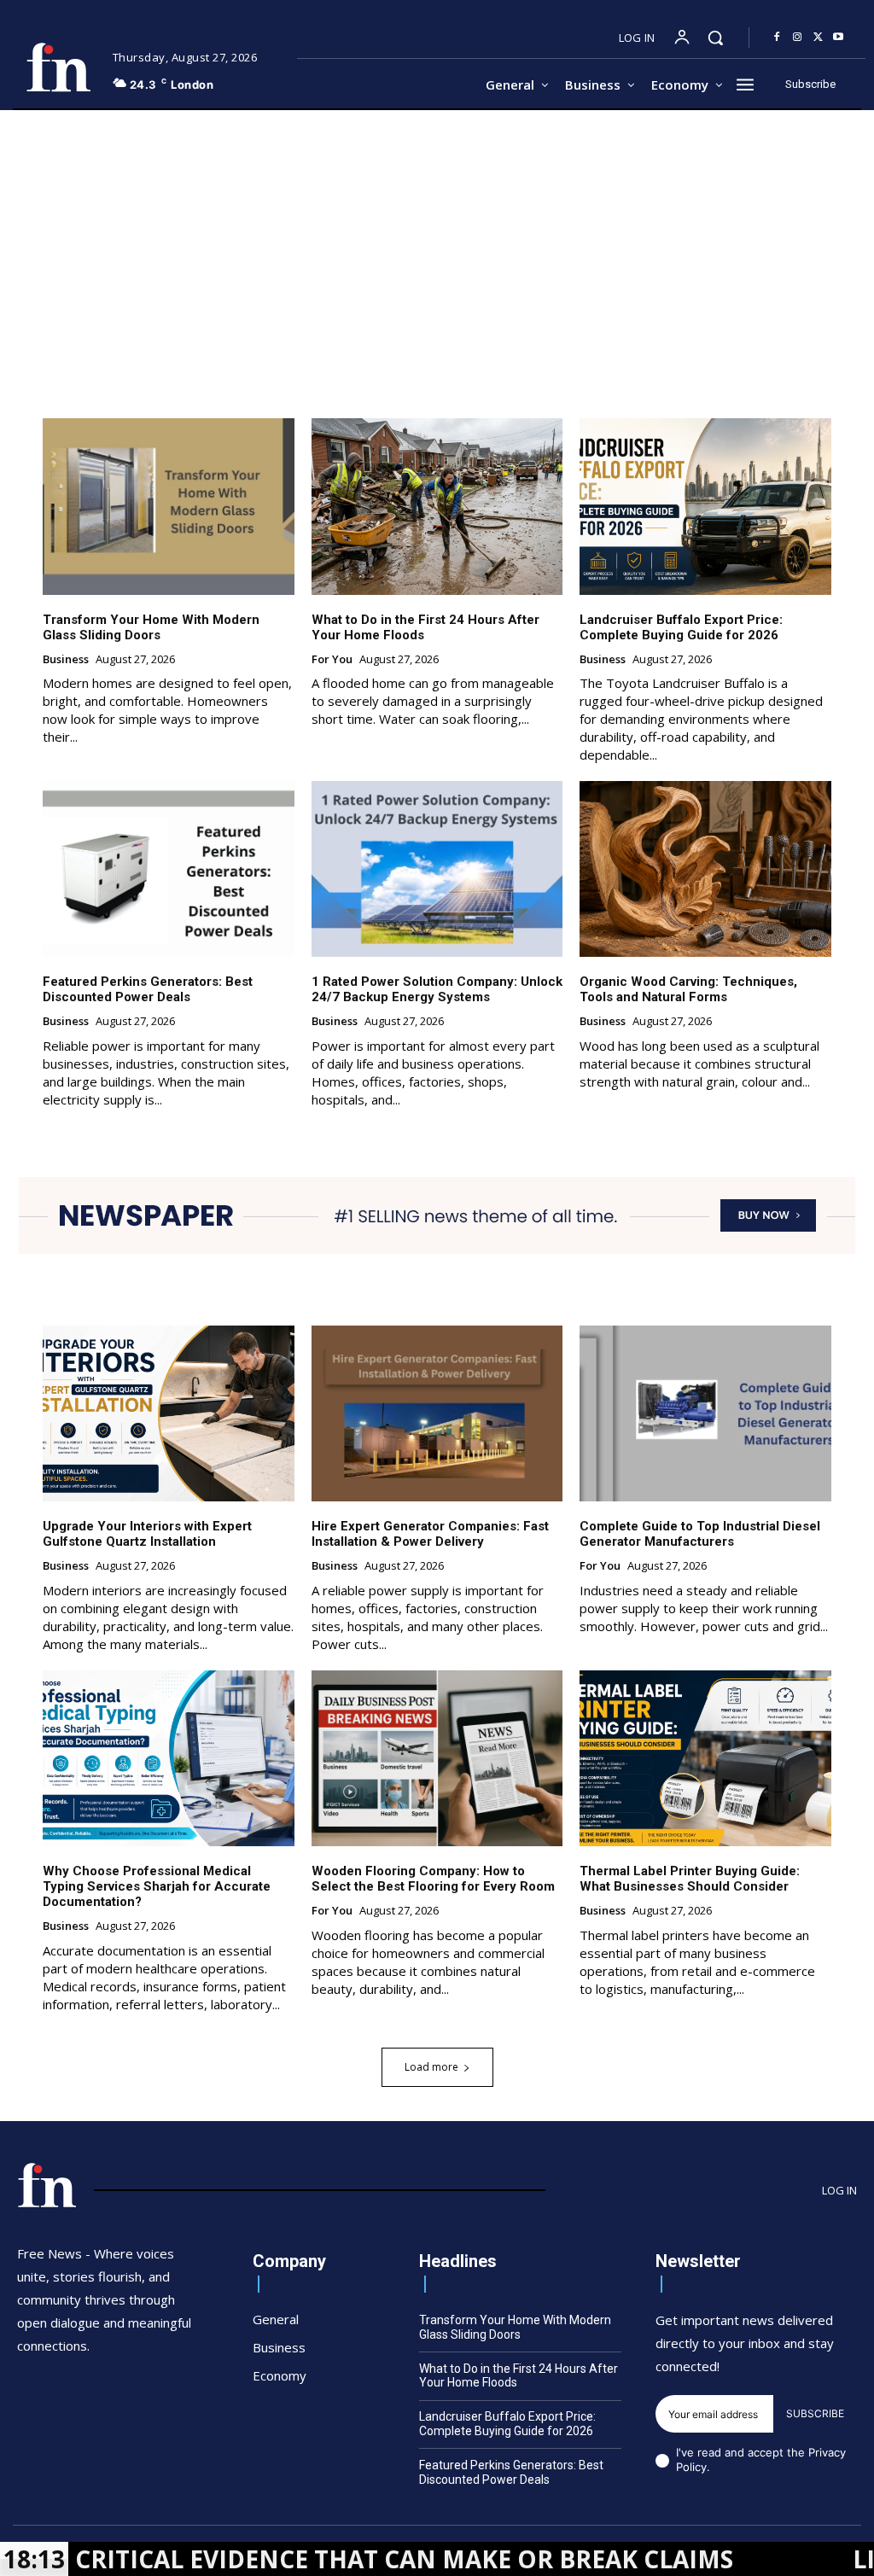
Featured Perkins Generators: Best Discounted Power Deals (148, 989)
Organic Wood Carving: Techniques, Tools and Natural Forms (688, 989)
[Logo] (58, 67)
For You (332, 660)
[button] (715, 38)
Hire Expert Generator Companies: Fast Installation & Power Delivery (430, 1534)
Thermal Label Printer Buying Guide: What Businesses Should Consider (690, 1879)
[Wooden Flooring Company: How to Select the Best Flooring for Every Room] (437, 1758)
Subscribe (815, 2413)
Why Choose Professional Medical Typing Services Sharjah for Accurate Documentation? (157, 1886)
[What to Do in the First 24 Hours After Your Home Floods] (437, 506)
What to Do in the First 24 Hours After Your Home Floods (519, 2376)
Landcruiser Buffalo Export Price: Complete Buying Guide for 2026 (681, 627)
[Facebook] (777, 38)
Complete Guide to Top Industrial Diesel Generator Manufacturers (700, 1534)
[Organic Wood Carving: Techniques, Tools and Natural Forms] (705, 869)
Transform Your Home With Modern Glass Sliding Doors (151, 627)
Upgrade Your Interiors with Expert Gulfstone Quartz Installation (147, 1534)
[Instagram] (797, 38)
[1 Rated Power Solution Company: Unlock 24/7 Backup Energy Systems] (437, 869)
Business (66, 660)
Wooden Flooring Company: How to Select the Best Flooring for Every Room (433, 1879)
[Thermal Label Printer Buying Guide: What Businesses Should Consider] (705, 1758)
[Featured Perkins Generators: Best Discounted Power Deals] (169, 869)
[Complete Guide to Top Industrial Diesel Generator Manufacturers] (705, 1413)
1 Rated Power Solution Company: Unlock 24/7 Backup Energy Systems (437, 989)
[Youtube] (838, 38)
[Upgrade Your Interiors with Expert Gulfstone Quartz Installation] (169, 1413)
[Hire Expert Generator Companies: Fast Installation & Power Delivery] (437, 1413)
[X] (818, 38)
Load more (431, 2067)
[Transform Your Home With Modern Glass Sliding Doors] (169, 506)
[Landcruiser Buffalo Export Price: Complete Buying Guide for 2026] (705, 506)
